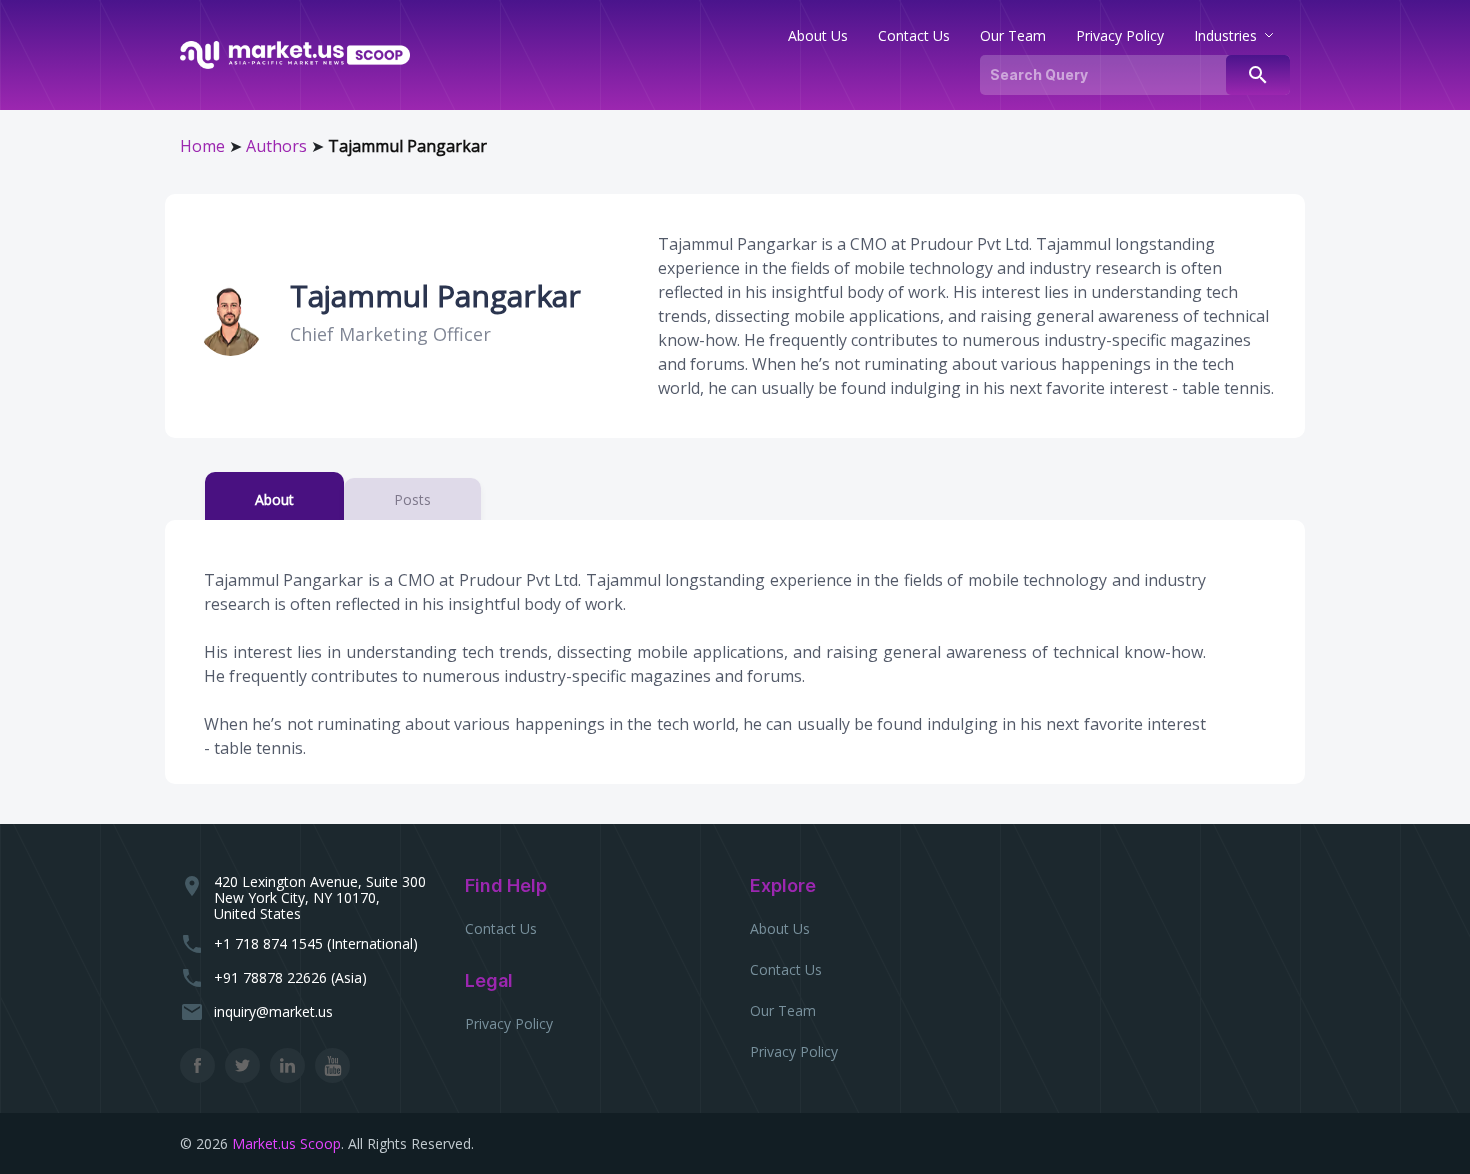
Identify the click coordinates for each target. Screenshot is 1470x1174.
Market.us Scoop (286, 1143)
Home (202, 146)
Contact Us (501, 928)
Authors (276, 146)
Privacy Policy (509, 1023)
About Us (780, 928)
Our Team (783, 1010)
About (274, 499)
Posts (412, 499)
